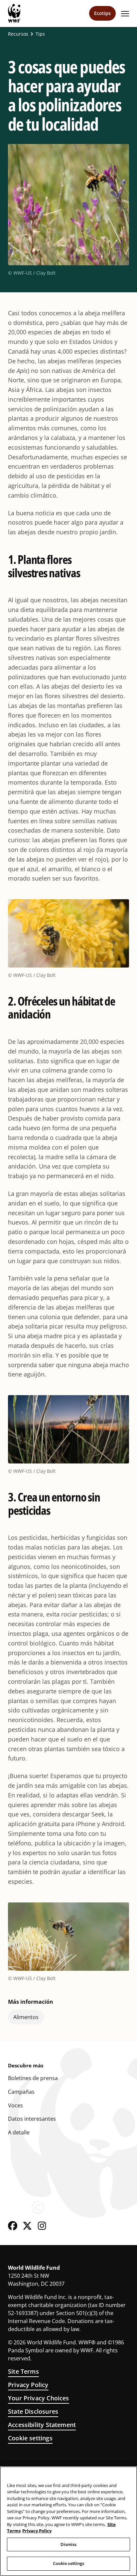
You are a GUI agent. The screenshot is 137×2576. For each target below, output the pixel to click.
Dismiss (69, 2544)
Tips (40, 34)
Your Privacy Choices (39, 2398)
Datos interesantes (32, 2119)
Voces (15, 2105)
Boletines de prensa (33, 2078)
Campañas (21, 2092)
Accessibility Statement (42, 2425)
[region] (68, 2521)
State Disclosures (33, 2411)
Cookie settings (30, 2438)
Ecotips (102, 13)
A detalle (19, 2132)
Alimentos (26, 2017)
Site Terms (23, 2371)
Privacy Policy (28, 2385)
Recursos (18, 34)
